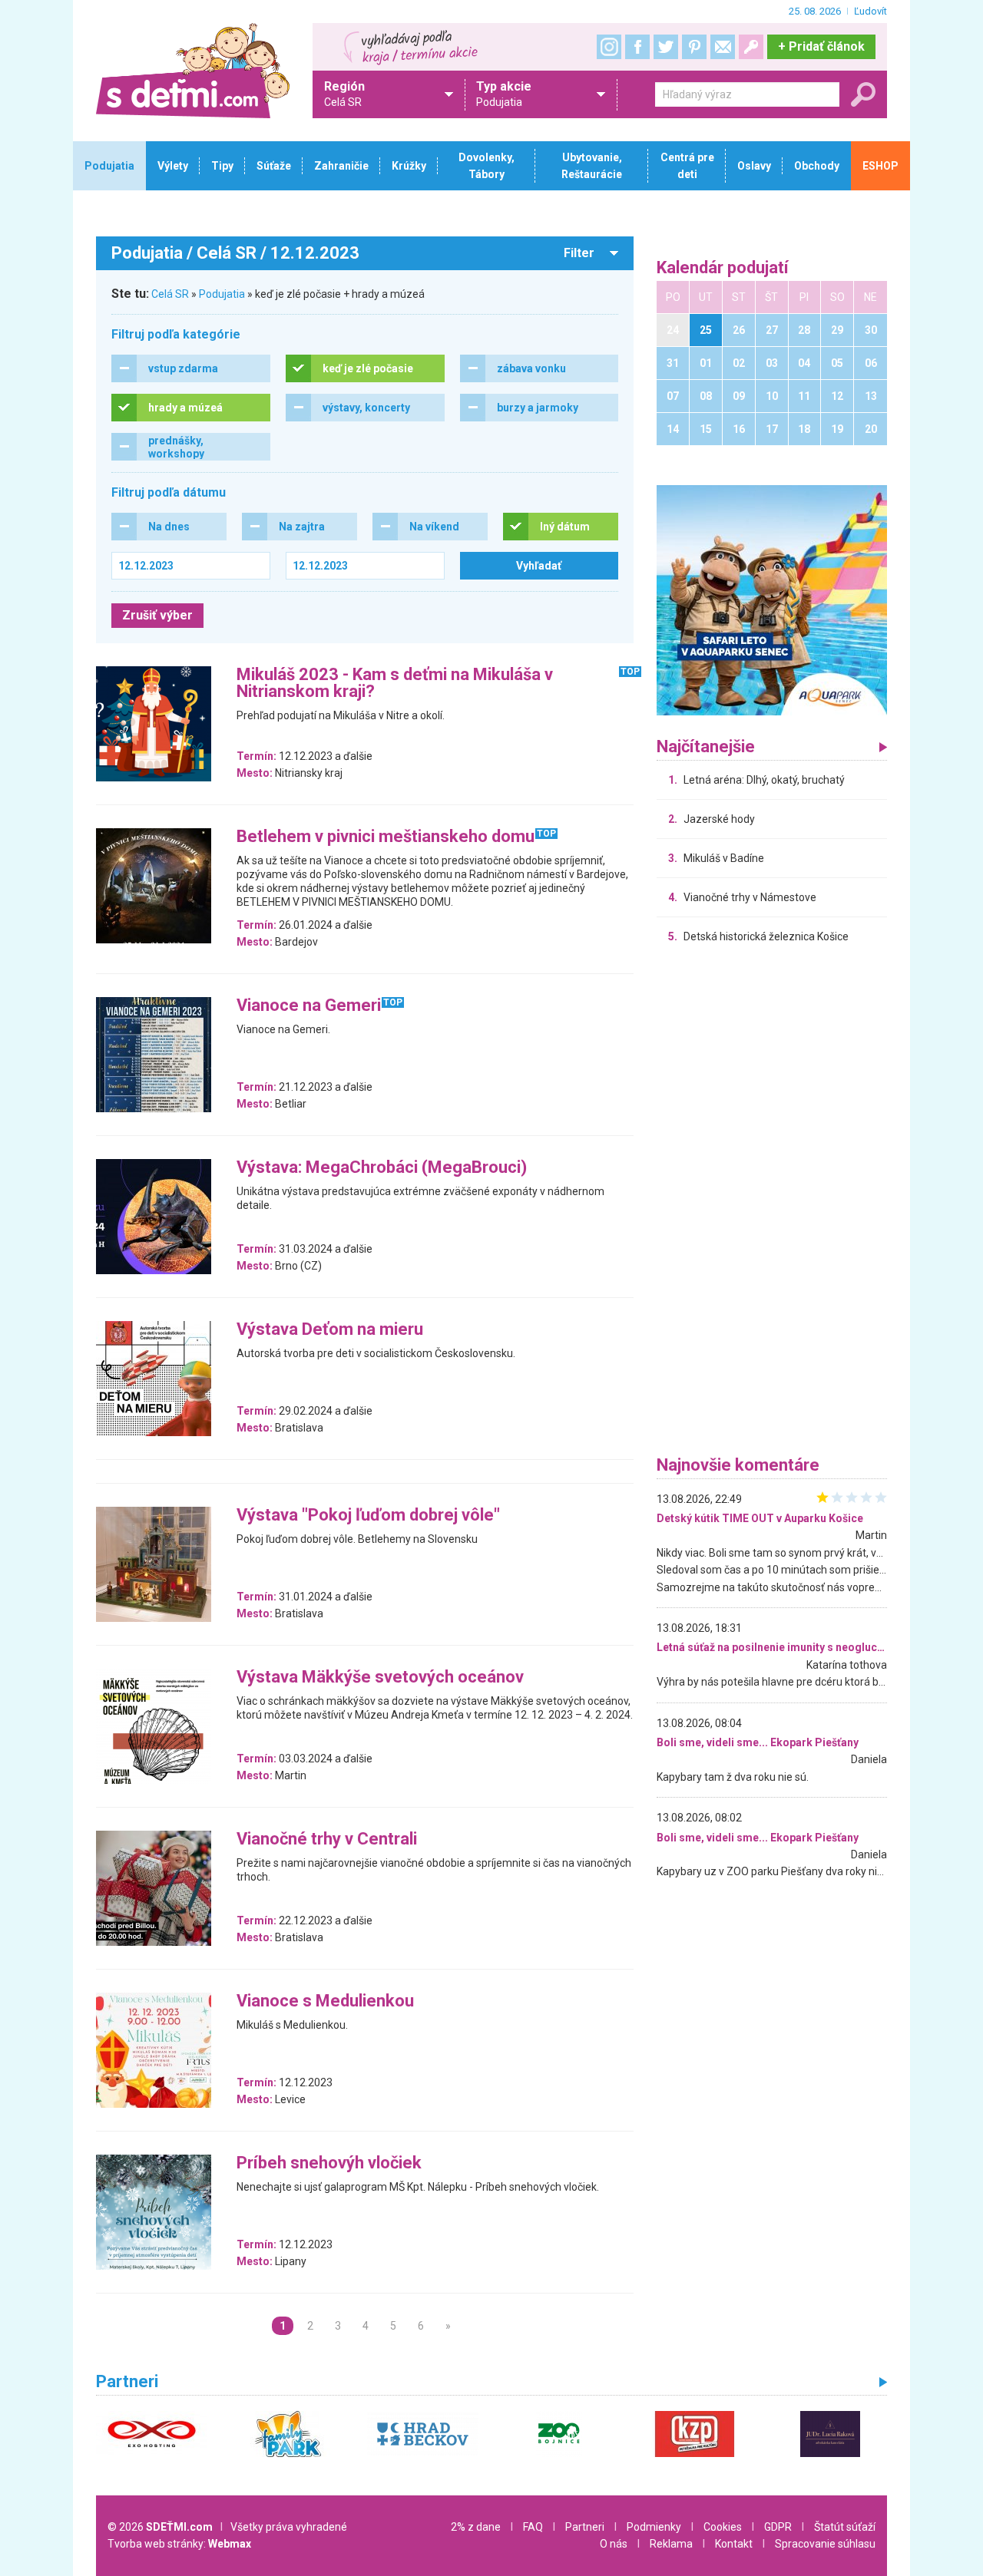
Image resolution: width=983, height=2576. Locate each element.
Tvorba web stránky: (179, 2544)
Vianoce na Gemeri (309, 1006)
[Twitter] (666, 47)
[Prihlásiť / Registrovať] (751, 47)
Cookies (723, 2527)
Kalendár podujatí (723, 268)
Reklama (671, 2544)
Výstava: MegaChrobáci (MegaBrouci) (382, 1168)
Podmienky (654, 2527)
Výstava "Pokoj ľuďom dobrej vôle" (368, 1516)
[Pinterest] (694, 47)
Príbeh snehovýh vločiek (329, 2163)
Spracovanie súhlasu (825, 2544)
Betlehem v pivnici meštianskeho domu (386, 837)
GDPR (778, 2527)
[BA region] (772, 599)
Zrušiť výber (157, 615)
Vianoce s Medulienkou (325, 2001)
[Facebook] (637, 47)
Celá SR (170, 294)
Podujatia (222, 294)
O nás (614, 2544)
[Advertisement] (772, 1204)
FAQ (533, 2527)
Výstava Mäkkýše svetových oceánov (380, 1678)
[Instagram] (609, 47)
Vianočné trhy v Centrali (327, 1840)
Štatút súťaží (845, 2527)
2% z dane (476, 2527)
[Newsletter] (723, 47)
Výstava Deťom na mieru (330, 1330)
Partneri (585, 2527)
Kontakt (734, 2544)
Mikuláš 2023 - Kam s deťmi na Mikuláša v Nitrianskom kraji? (395, 684)
